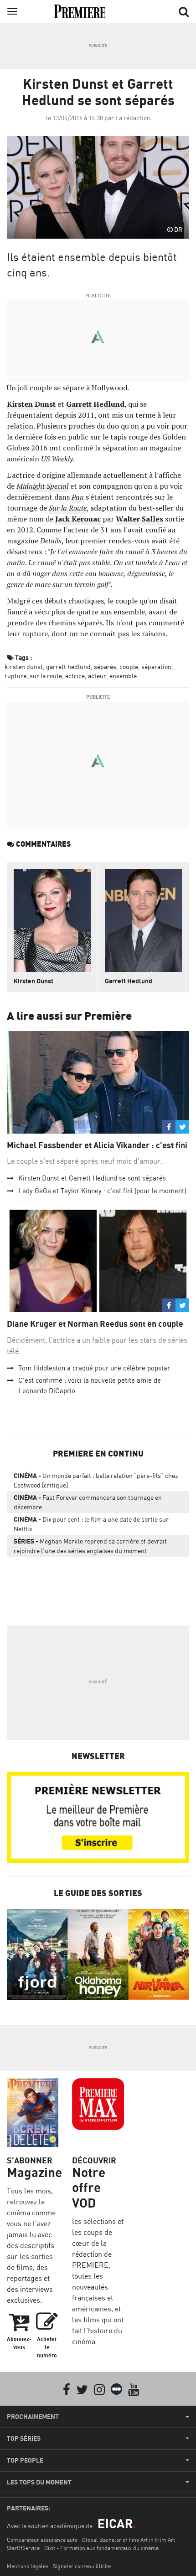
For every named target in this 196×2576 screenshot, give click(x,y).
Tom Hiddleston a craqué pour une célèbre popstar (94, 1368)
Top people (25, 2460)
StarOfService (23, 2548)
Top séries (24, 2438)
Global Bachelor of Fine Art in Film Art (129, 2540)
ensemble (123, 676)
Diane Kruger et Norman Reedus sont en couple (95, 1324)
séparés (105, 667)
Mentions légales (28, 2566)
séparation (156, 667)
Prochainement (33, 2417)
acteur (97, 676)
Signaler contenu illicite (82, 2566)
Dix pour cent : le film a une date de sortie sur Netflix (91, 1524)
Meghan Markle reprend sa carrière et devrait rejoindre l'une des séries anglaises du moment (90, 1546)
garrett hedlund (68, 667)
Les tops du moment (39, 2482)
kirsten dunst (24, 667)
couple (129, 667)
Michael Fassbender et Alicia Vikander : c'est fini (97, 1145)
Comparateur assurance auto (42, 2540)
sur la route (46, 676)
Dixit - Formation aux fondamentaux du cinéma (101, 2548)
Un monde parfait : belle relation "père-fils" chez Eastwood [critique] (96, 1480)
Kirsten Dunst (34, 981)
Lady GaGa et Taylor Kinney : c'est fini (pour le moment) (102, 1191)
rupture (15, 676)
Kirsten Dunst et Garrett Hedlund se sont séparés (92, 1178)
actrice (75, 676)
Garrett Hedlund (129, 981)
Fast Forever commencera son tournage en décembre (88, 1502)
